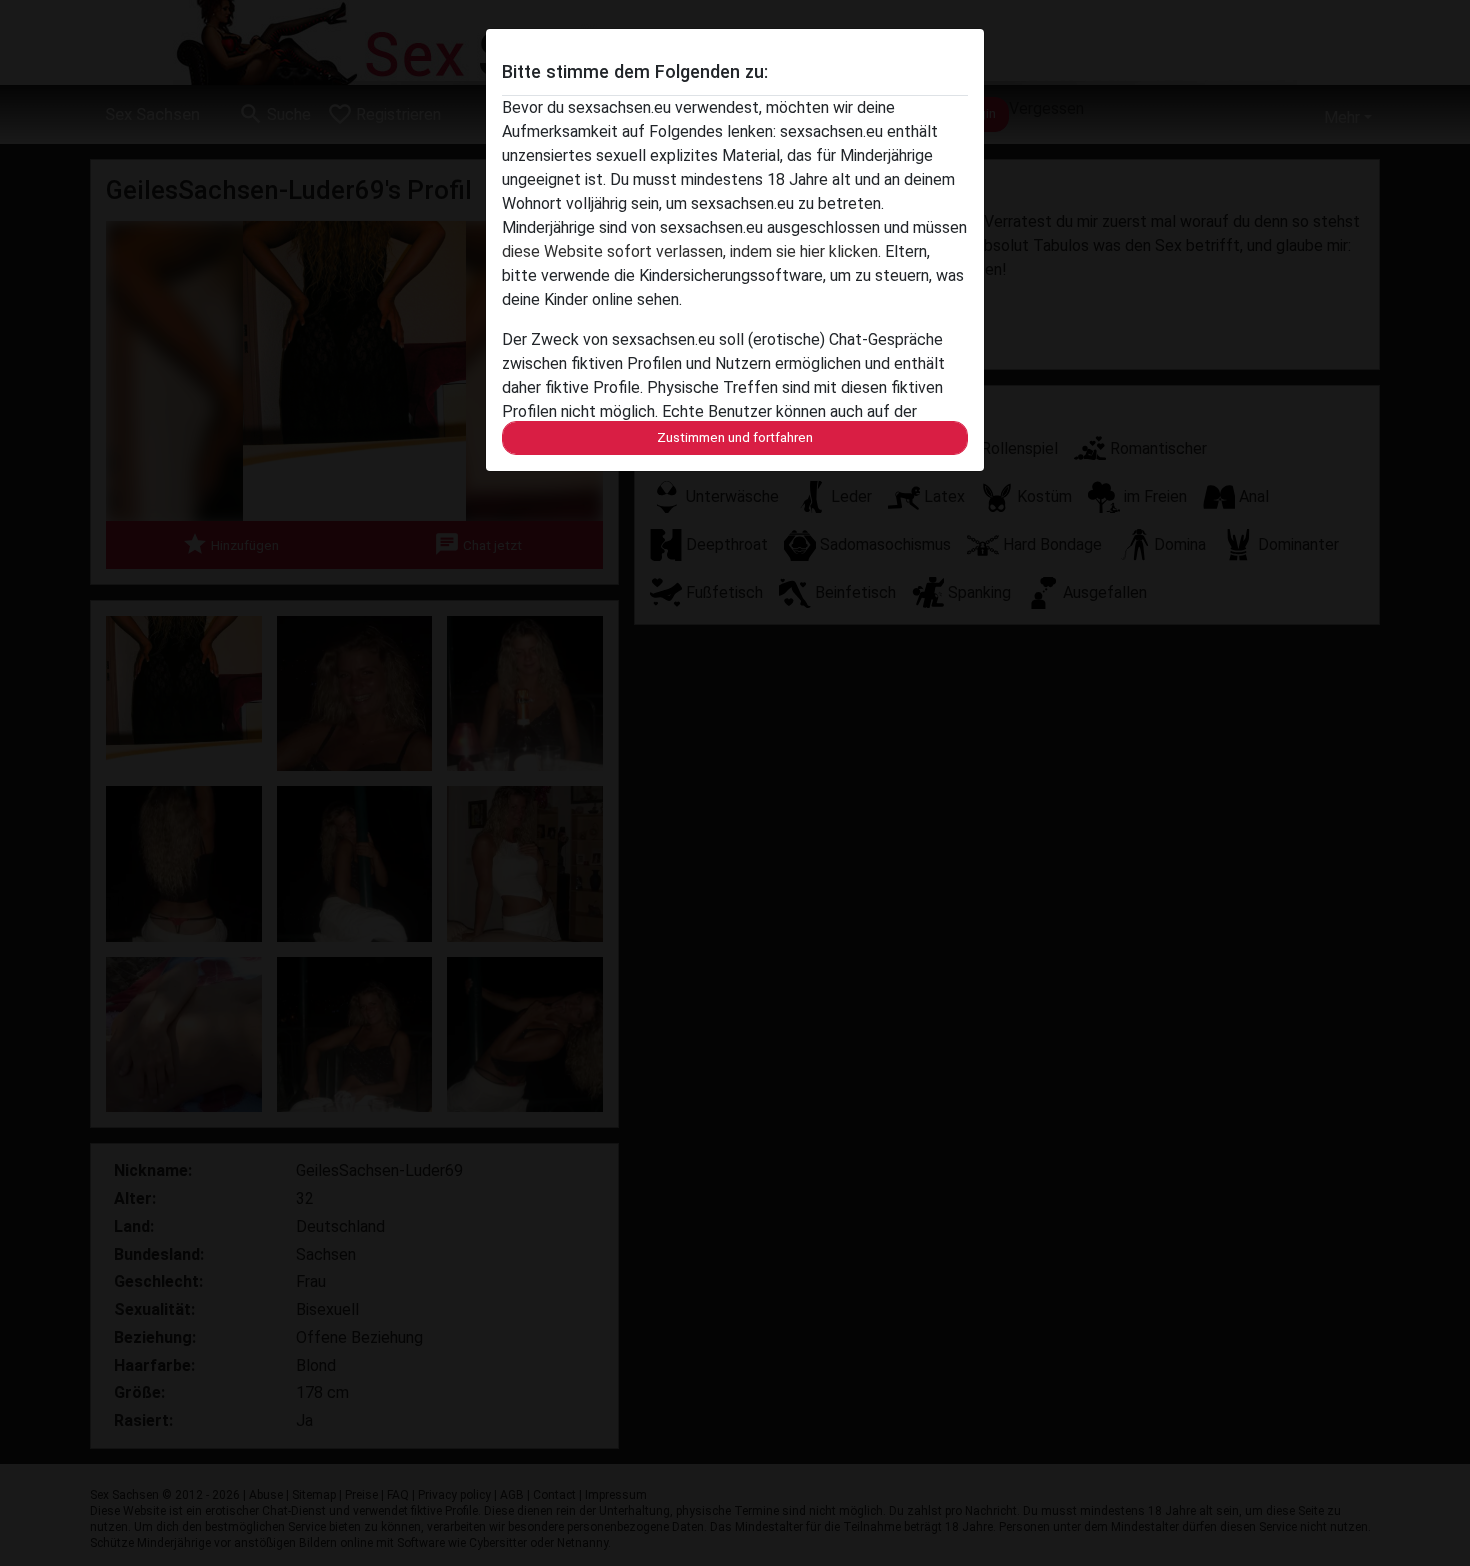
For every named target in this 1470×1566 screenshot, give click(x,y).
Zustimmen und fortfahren (735, 437)
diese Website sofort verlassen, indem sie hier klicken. (691, 251)
